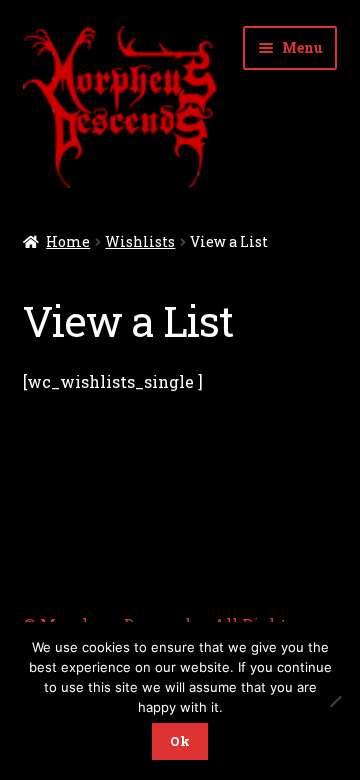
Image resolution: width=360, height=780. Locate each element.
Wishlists (140, 241)
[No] (335, 701)
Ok (180, 741)
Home (68, 241)
